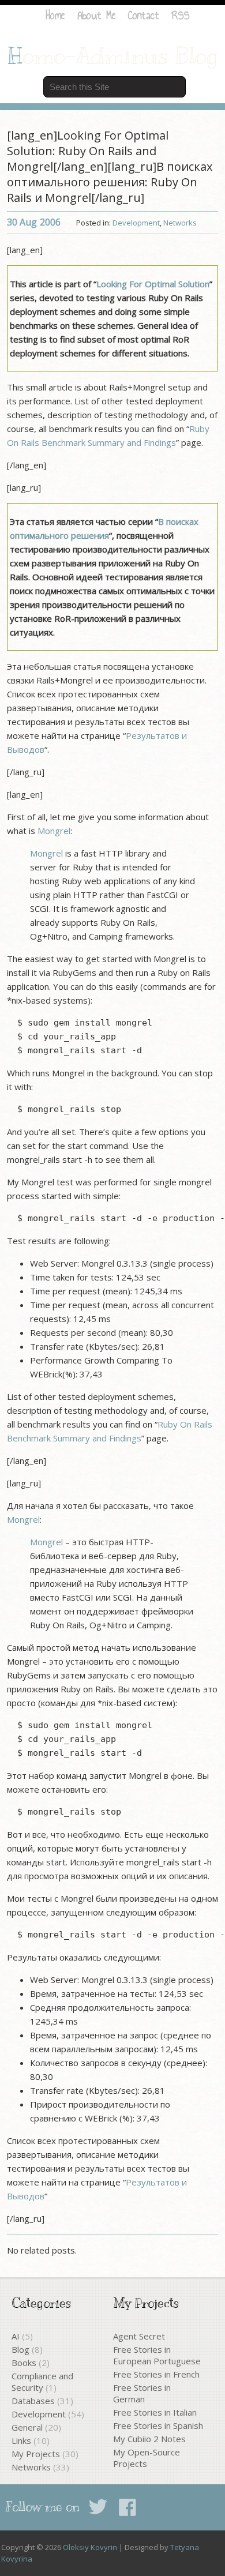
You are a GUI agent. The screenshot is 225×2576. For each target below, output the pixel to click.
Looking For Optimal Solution (153, 284)
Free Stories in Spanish (158, 2425)
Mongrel (54, 831)
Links (21, 2440)
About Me (96, 15)
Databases (33, 2401)
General (27, 2427)
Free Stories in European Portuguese (157, 2355)
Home (55, 15)
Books (24, 2363)
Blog (20, 2349)
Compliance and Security (42, 2382)
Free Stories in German (142, 2393)
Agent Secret (139, 2336)
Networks (180, 223)
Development (136, 223)
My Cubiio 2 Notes (149, 2439)
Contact (144, 15)
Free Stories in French (156, 2374)
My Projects (36, 2454)
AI (16, 2336)
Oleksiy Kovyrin (90, 2547)
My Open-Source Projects (147, 2458)
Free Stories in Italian (155, 2412)
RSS (181, 15)
